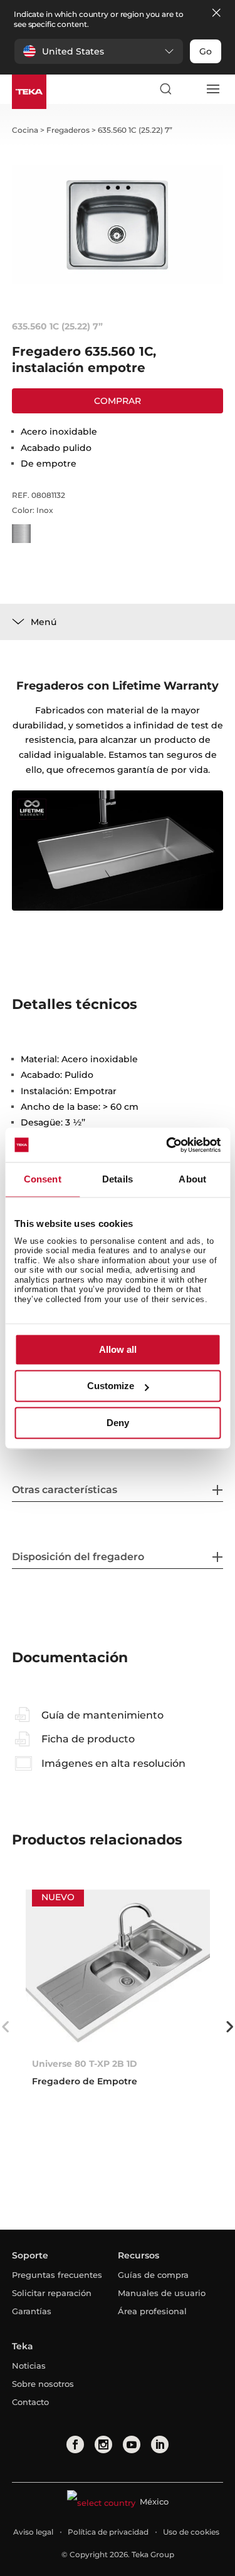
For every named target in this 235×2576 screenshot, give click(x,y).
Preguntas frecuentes (57, 2275)
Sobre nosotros (43, 2384)
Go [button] (206, 51)
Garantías (32, 2311)
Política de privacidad (108, 2532)
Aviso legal (33, 2532)
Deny (118, 1423)
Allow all (118, 1349)
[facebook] (75, 2444)
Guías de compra (153, 2275)
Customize (111, 1386)
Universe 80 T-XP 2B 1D (85, 2064)
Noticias (29, 2366)
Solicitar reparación (52, 2293)
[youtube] (132, 2444)
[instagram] (103, 2444)
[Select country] (189, 89)
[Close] (216, 13)
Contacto (30, 2402)
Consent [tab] (43, 1179)
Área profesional (152, 2311)
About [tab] (192, 1179)
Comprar (118, 401)
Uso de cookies (191, 2532)
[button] (99, 51)
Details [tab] (118, 1179)
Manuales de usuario (162, 2293)
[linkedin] (160, 2444)
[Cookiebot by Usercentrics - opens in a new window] (167, 1145)
